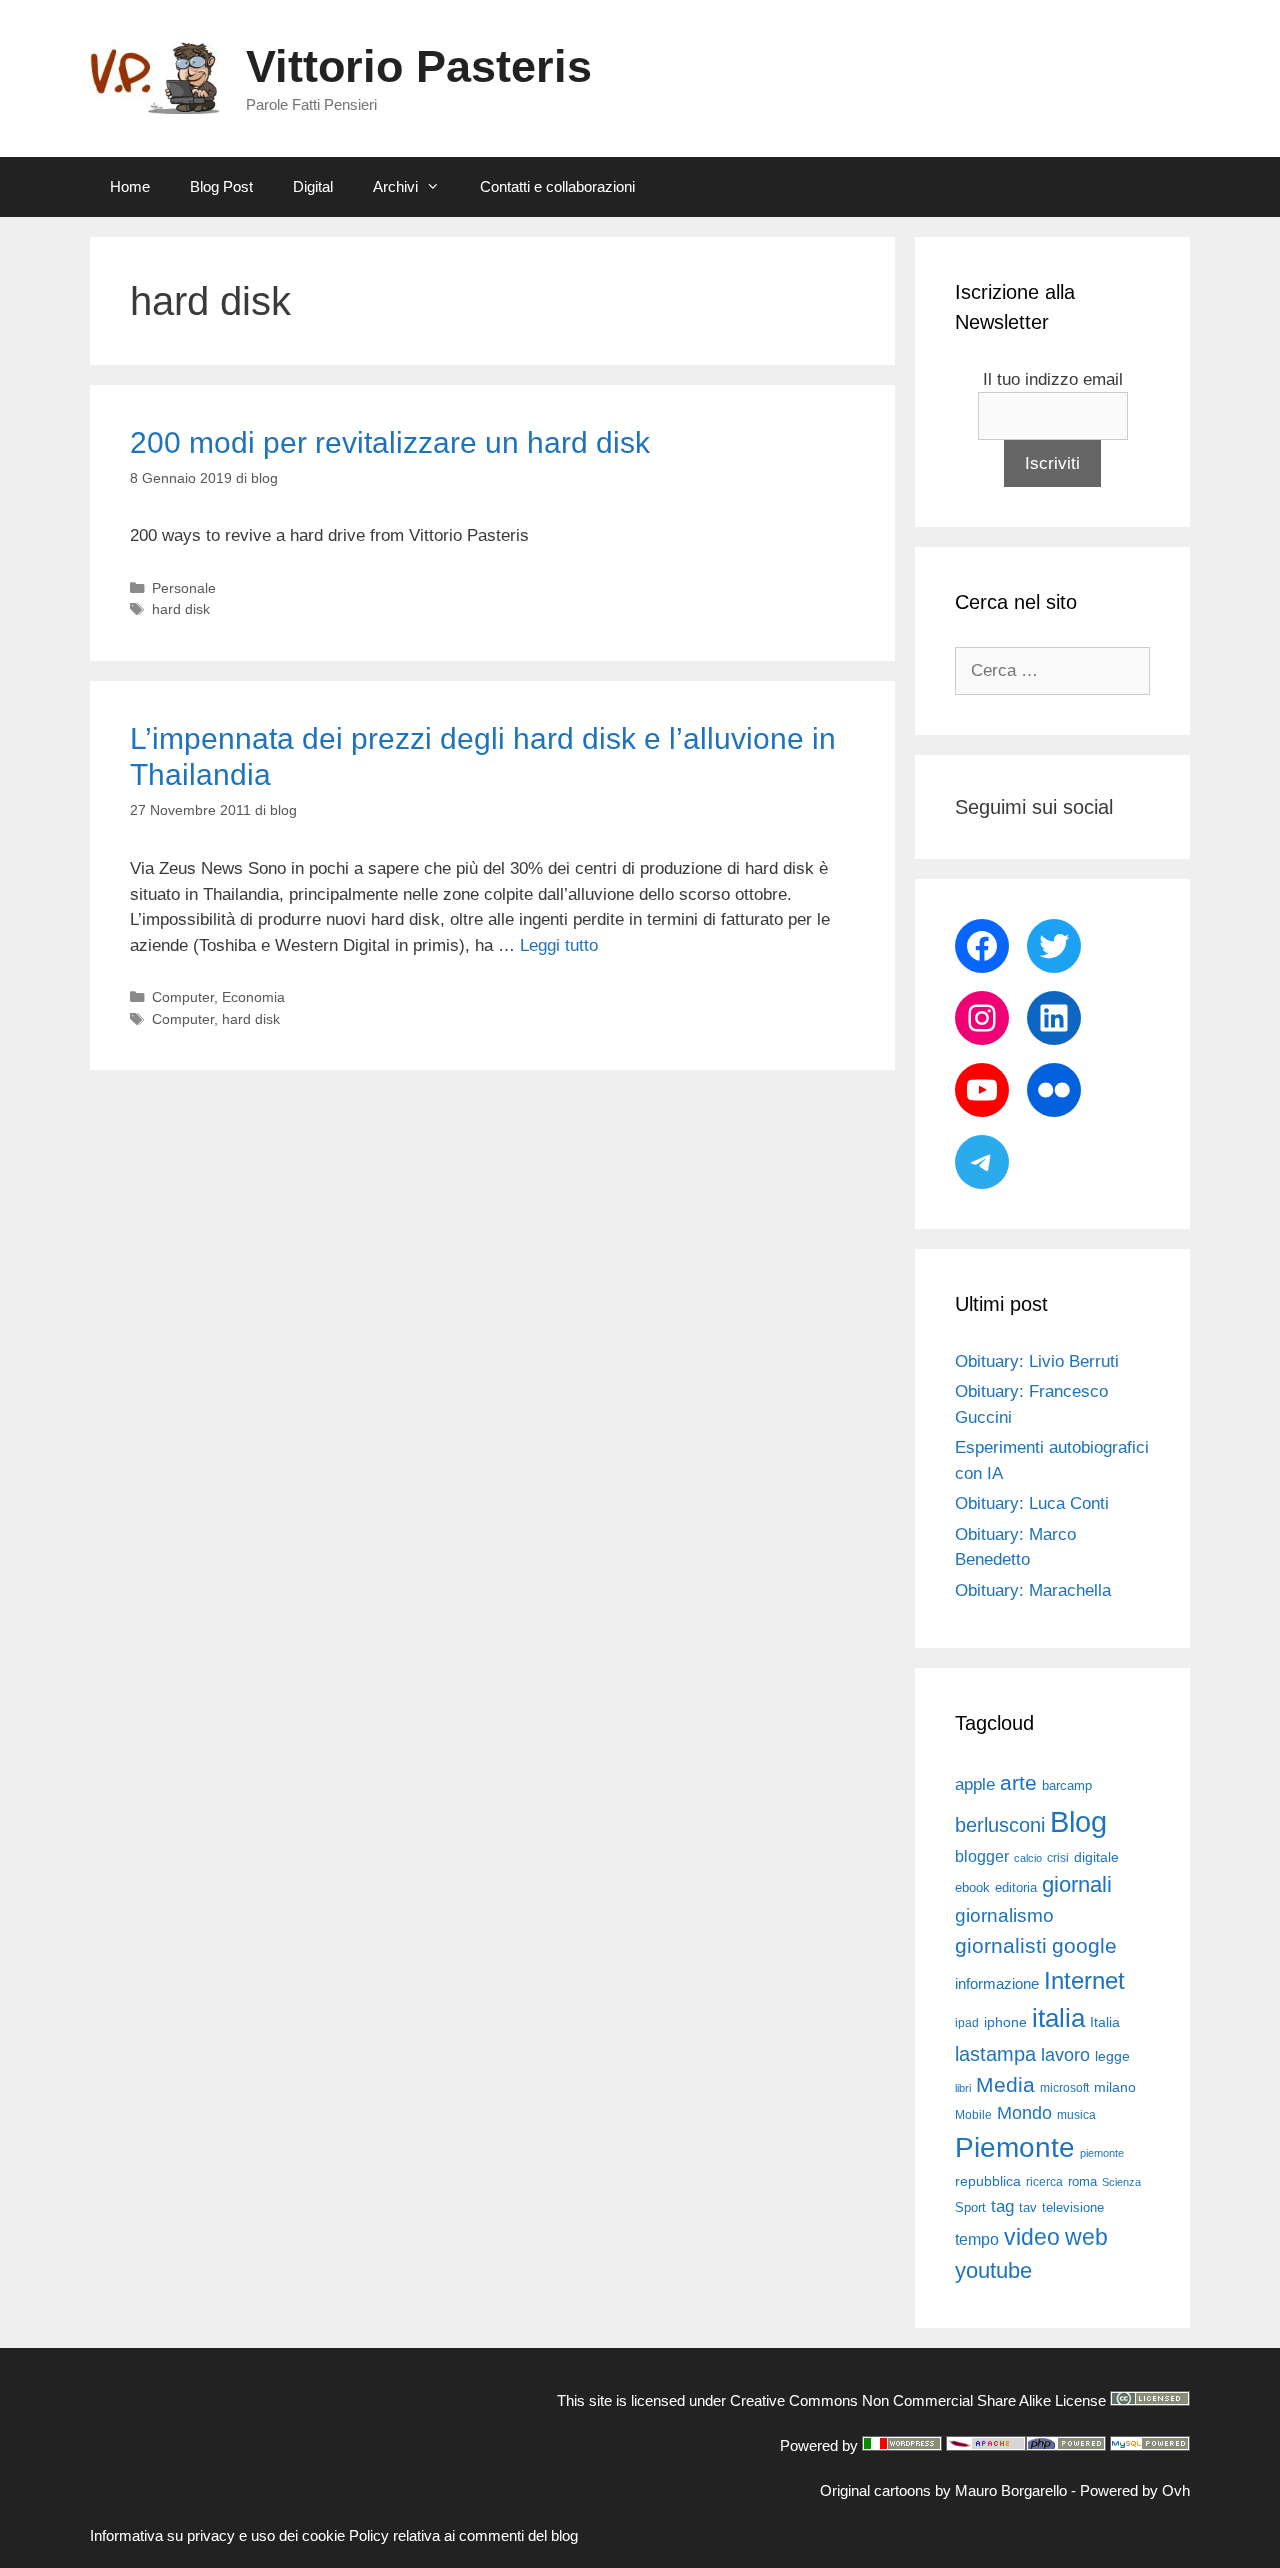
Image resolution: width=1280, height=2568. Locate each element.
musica (1076, 2115)
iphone (1005, 2022)
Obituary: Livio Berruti (1037, 1361)
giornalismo (1004, 1915)
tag (1002, 2206)
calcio (1028, 1858)
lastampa (995, 2054)
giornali (1077, 1884)
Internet (1084, 1980)
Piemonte (1015, 2147)
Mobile (973, 2115)
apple (975, 1784)
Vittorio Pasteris (419, 66)
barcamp (1067, 1785)
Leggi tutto (559, 945)
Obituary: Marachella (1033, 1590)
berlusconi (1000, 1825)
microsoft (1064, 2088)
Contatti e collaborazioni (557, 186)
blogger (982, 1856)
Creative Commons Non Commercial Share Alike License (918, 2400)
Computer (183, 997)
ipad (967, 2023)
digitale (1096, 1857)
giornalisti (1001, 1946)
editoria (1016, 1888)
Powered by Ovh (1135, 2490)
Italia (1105, 2022)
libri (963, 2088)
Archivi (395, 186)
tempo (977, 2239)
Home (130, 186)
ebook (972, 1887)
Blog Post (221, 186)
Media (1005, 2084)
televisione (1073, 2207)
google (1084, 1946)
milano (1115, 2087)
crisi (1058, 1858)
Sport (970, 2207)
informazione (997, 1984)
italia (1058, 2018)
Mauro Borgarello (1011, 2490)
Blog (1078, 1821)
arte (1018, 1783)
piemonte (1102, 2153)
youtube (993, 2270)
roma (1082, 2181)
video (1032, 2237)
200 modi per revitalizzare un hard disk (390, 442)
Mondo (1024, 2113)
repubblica (988, 2181)
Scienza (1121, 2182)
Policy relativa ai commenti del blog (463, 2535)
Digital (313, 186)
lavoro (1065, 2055)
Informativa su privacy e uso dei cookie (217, 2535)
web (1086, 2237)
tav (1028, 2207)
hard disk (181, 609)
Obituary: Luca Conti (1032, 1503)
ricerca (1044, 2182)
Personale (184, 588)
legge (1112, 2056)
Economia (253, 997)
